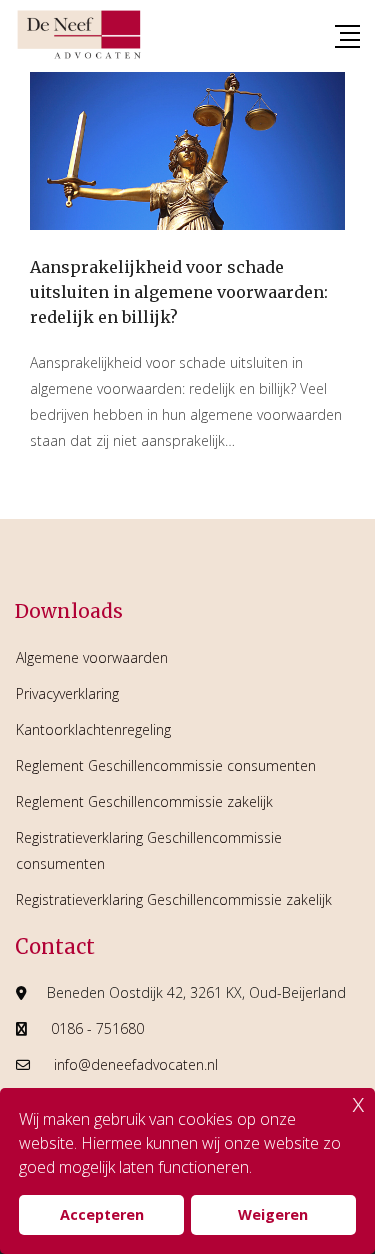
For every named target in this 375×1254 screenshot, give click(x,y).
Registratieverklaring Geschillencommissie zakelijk (174, 899)
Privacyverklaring (67, 693)
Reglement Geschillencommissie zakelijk (144, 801)
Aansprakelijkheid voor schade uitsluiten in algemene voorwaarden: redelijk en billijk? (179, 292)
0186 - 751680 (97, 1028)
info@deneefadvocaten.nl (136, 1064)
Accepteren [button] (102, 1214)
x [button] (358, 1102)
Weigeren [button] (273, 1214)
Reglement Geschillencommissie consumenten (166, 765)
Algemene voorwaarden (92, 657)
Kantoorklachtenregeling (93, 729)
